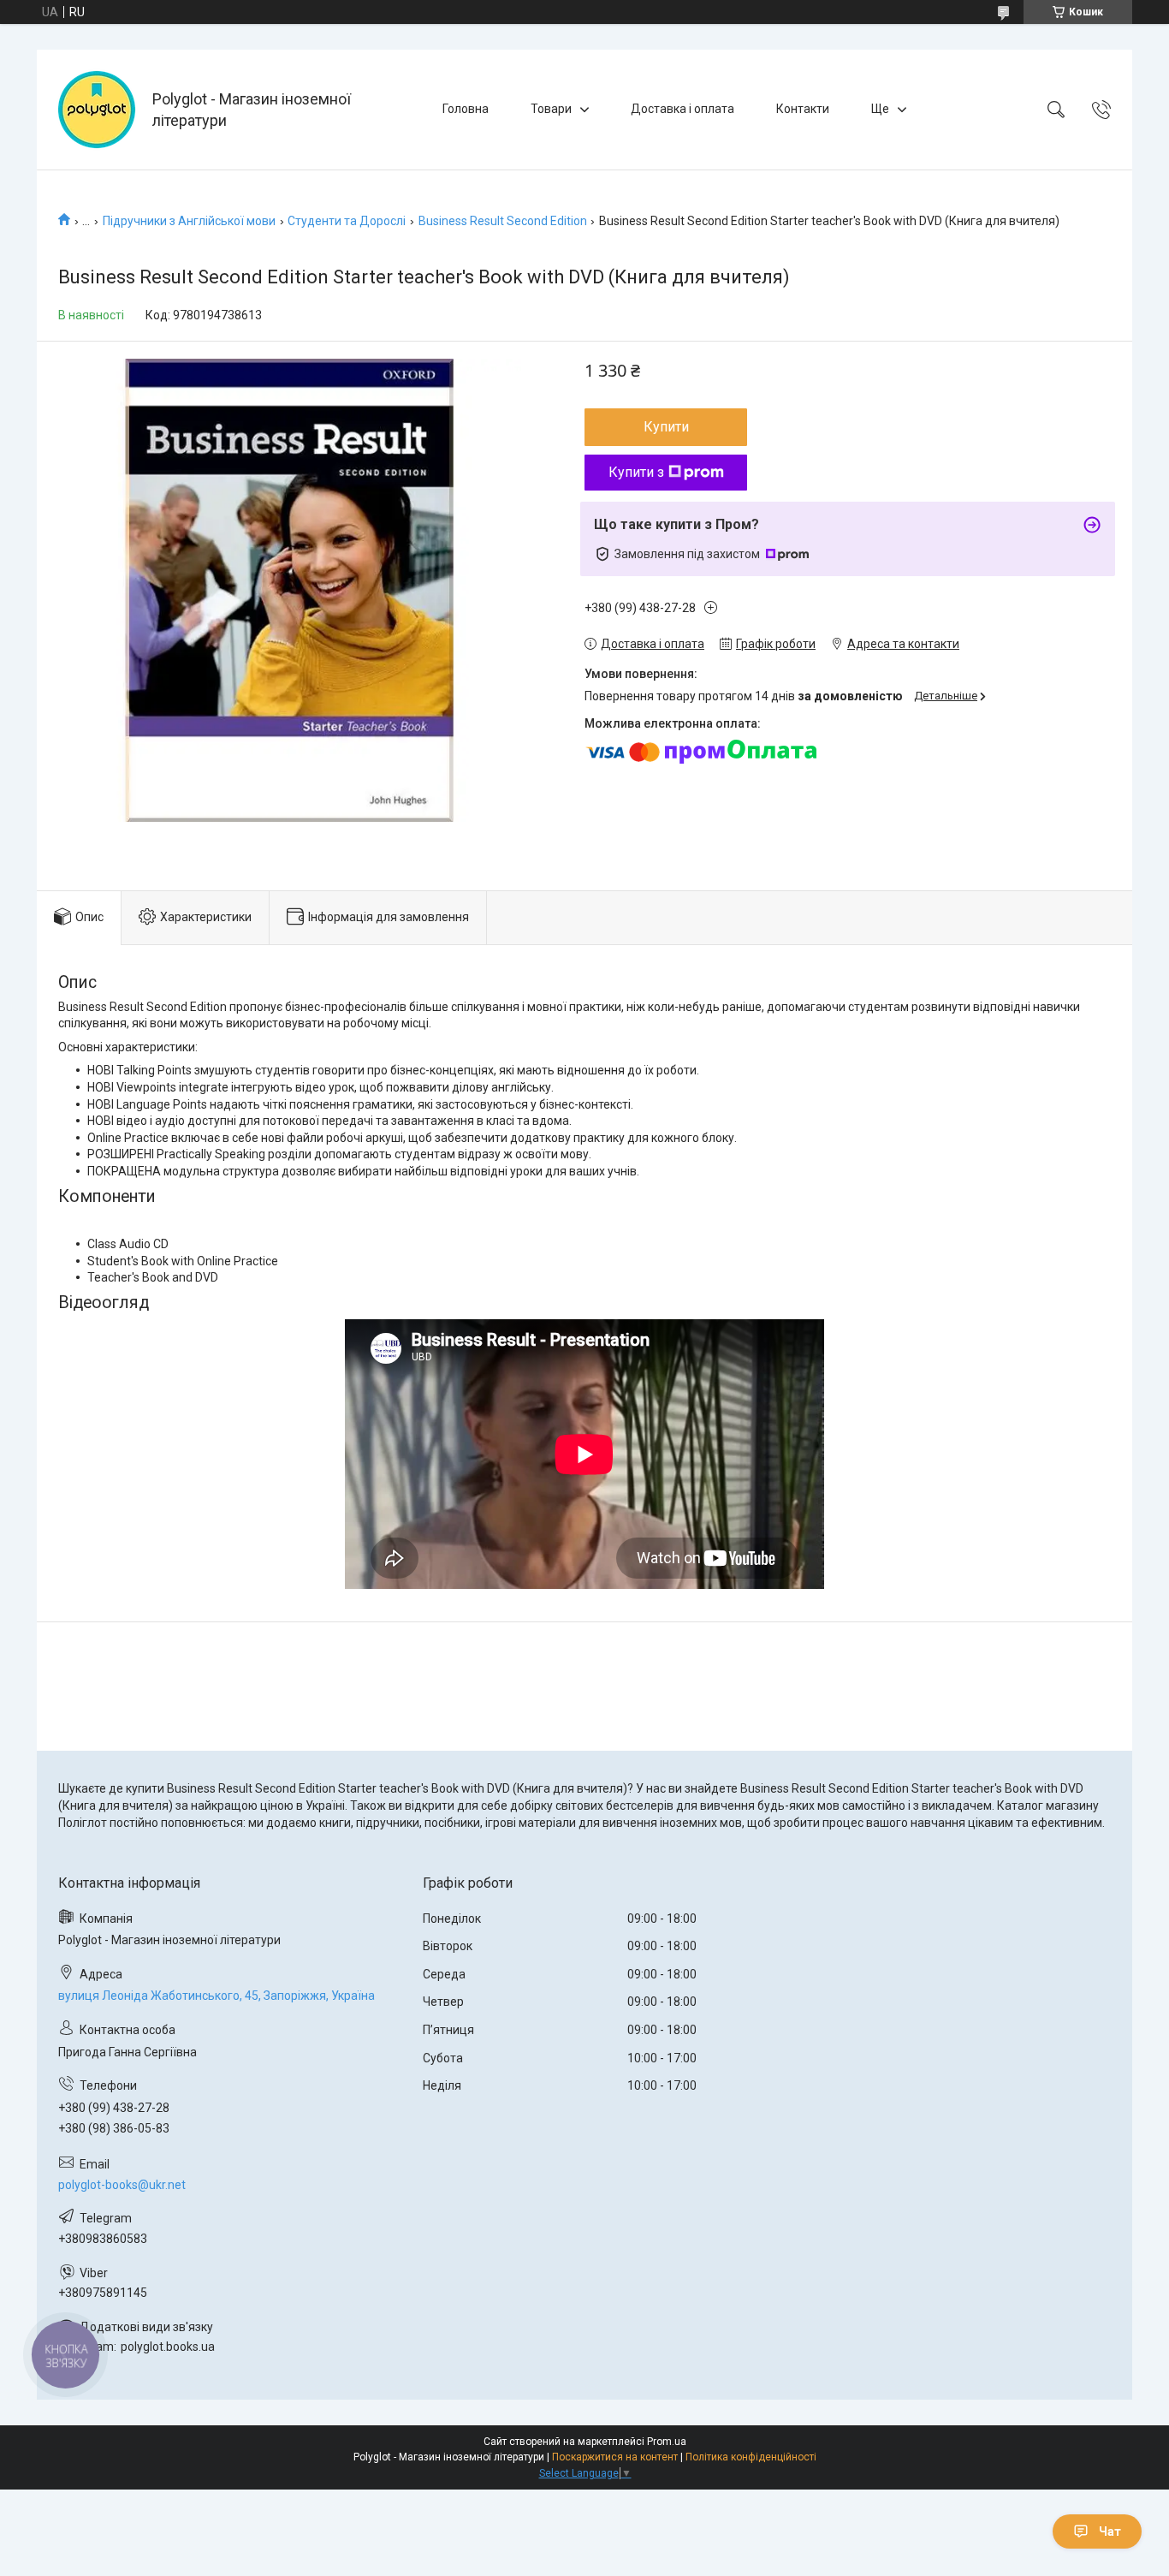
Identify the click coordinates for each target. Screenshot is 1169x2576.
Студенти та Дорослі (347, 221)
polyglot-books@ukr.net (122, 2185)
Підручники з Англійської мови (189, 221)
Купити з (636, 472)
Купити (666, 427)
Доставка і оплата (682, 109)
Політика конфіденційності (751, 2457)
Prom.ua (667, 2442)
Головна (466, 109)
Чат (1110, 2531)
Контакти (803, 109)
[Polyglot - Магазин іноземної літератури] (97, 110)
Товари (551, 109)
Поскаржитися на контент (615, 2457)
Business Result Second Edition (503, 221)
